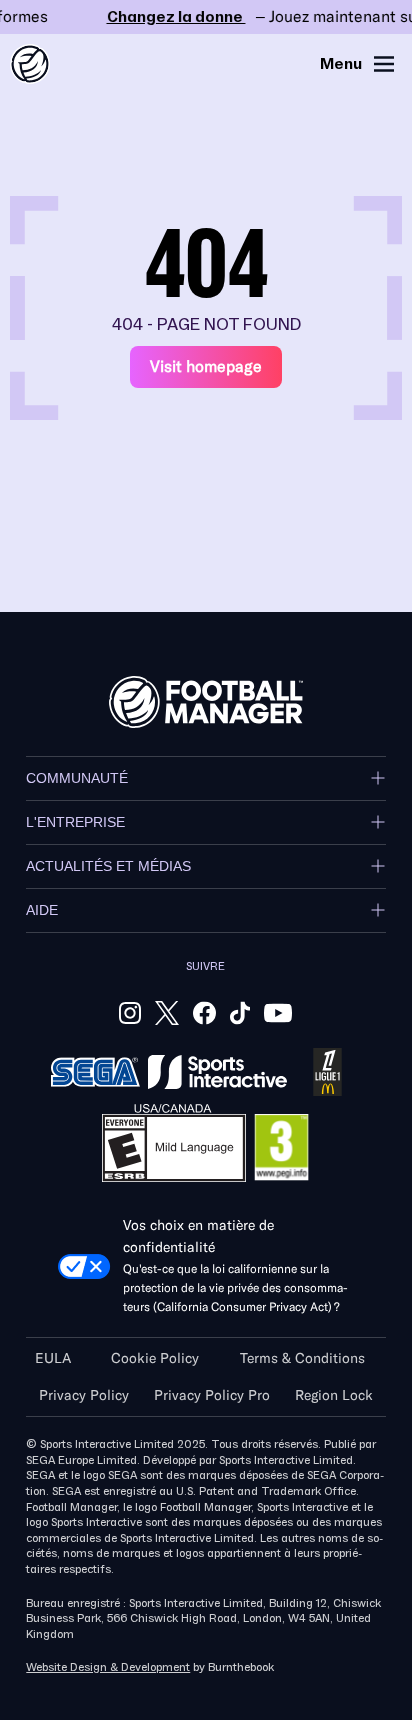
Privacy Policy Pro (212, 1395)
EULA (53, 1358)
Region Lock (334, 1395)
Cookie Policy (155, 1358)
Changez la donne (206, 17)
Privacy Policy (84, 1395)
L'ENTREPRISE (75, 822)
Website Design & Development (108, 1667)
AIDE (42, 910)
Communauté (77, 778)
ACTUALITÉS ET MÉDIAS (108, 866)
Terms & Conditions (302, 1358)
